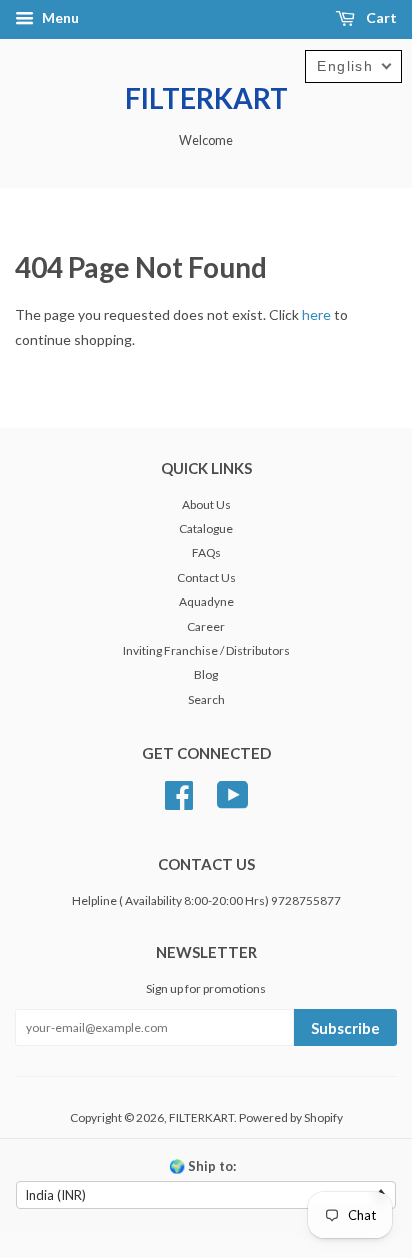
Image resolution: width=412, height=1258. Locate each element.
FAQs (206, 552)
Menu (59, 17)
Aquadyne (206, 601)
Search (206, 699)
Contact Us (206, 577)
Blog (206, 674)
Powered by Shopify (291, 1117)
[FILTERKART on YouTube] (233, 792)
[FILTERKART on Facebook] (179, 792)
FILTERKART (206, 98)
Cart (380, 17)
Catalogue (206, 528)
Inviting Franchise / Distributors (206, 650)
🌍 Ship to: (202, 1166)
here (316, 314)
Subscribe (345, 1028)
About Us (206, 504)
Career (206, 626)
